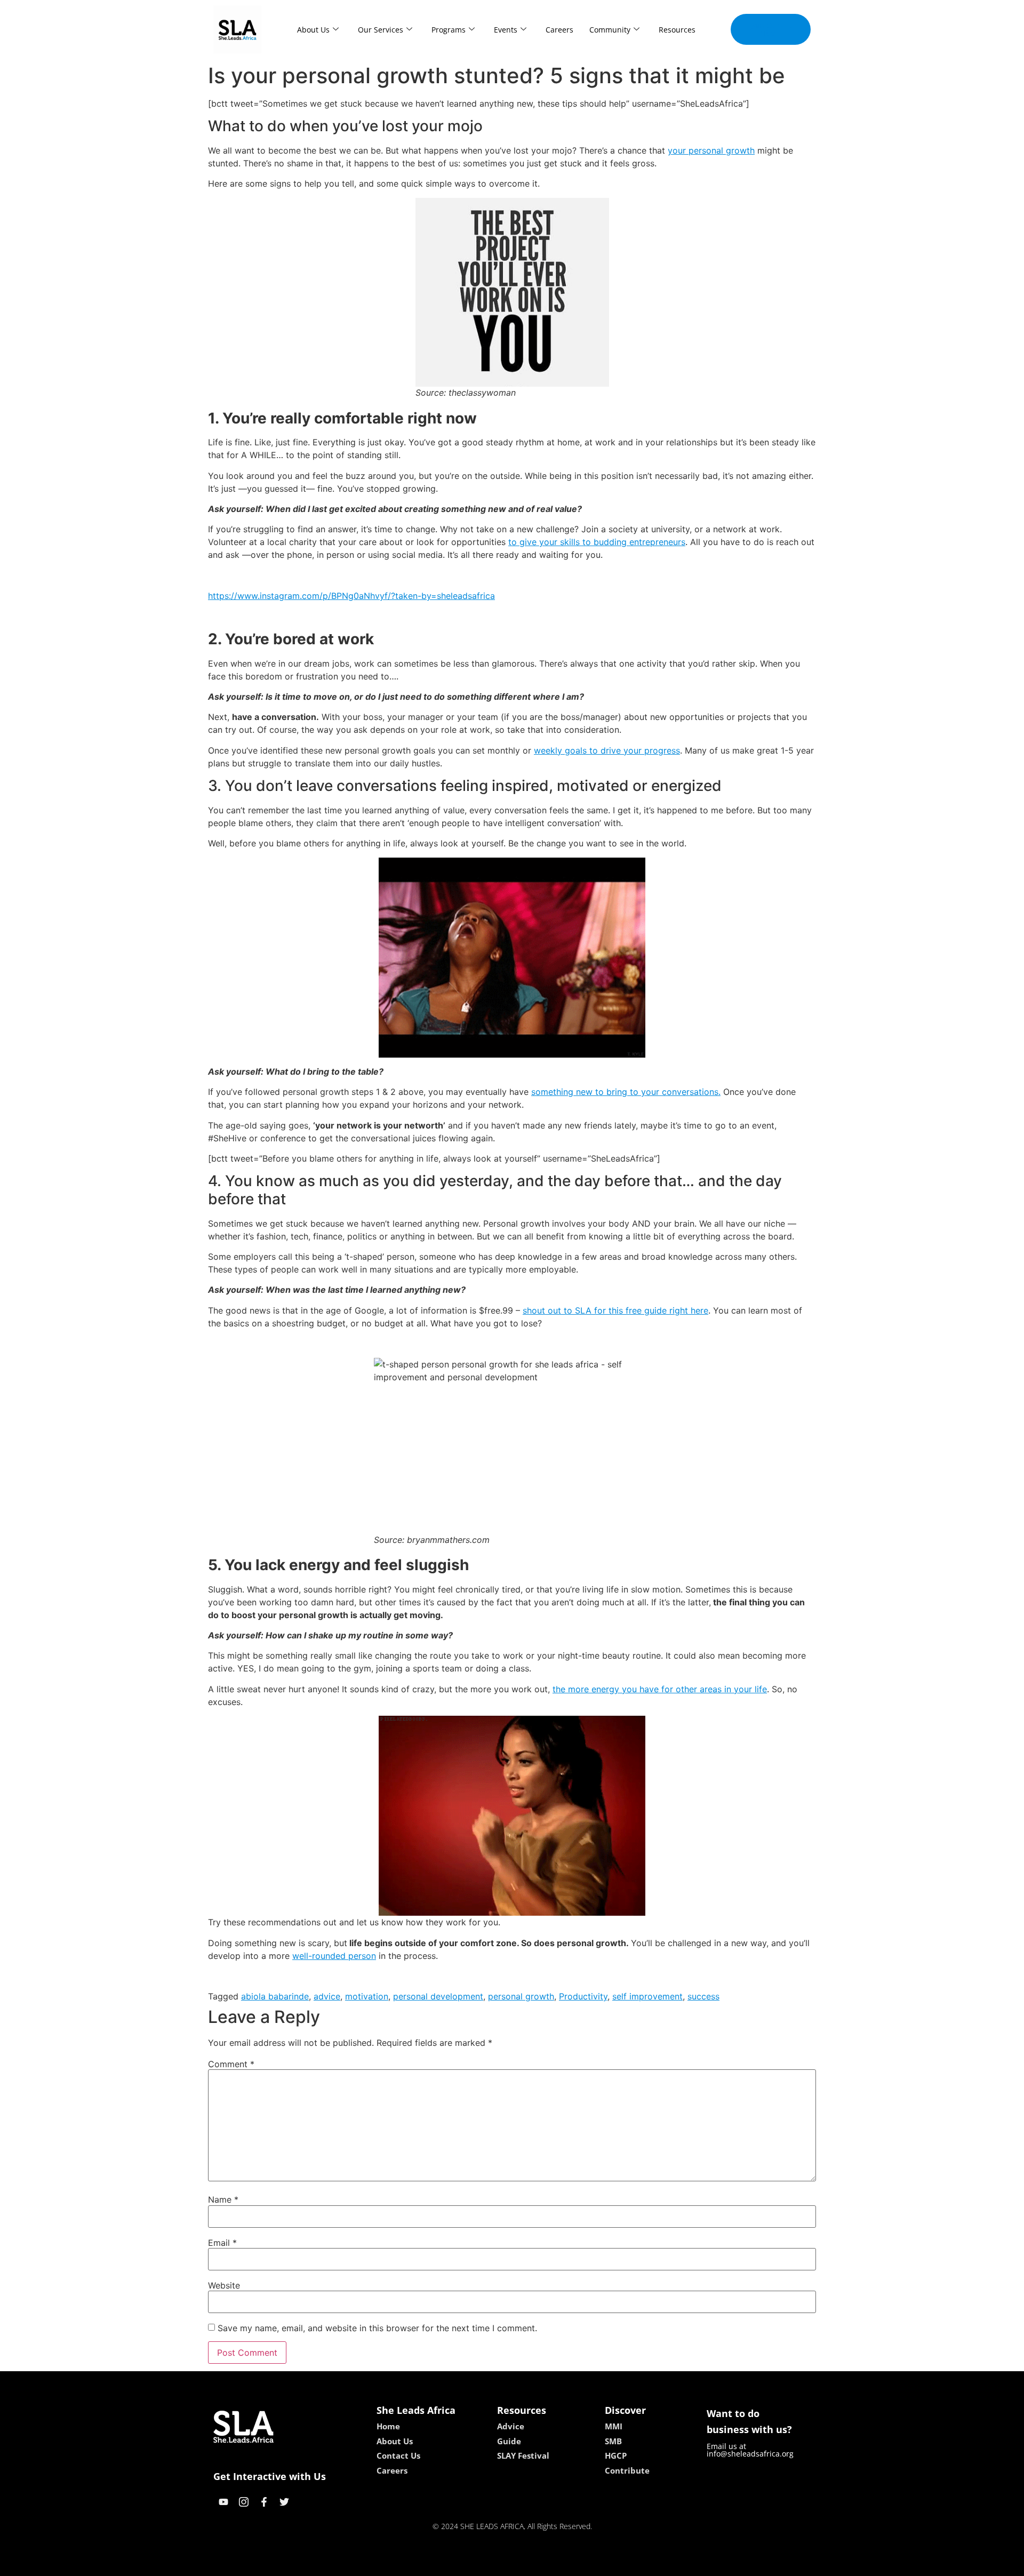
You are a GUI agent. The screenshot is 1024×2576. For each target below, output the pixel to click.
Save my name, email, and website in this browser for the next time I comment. (377, 2328)
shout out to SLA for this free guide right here (615, 1310)
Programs (449, 30)
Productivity (583, 1996)
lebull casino (484, 2564)
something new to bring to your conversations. (626, 1092)
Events (506, 30)
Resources (677, 30)
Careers (559, 30)
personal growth (521, 1996)
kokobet (439, 2564)
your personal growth (711, 150)
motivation (367, 1996)
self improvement (647, 1996)
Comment (231, 2064)
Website (224, 2285)
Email (222, 2243)
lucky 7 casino (540, 2564)
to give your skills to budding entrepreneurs (597, 542)
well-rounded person (334, 1956)
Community (610, 30)
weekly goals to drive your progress (607, 750)
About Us (313, 30)
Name (223, 2199)
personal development (438, 1996)
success (703, 1996)
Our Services (381, 30)
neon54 (587, 2564)
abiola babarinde (275, 1996)
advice (327, 1996)
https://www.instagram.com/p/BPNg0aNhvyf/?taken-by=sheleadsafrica (351, 596)
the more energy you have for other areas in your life (660, 1689)
